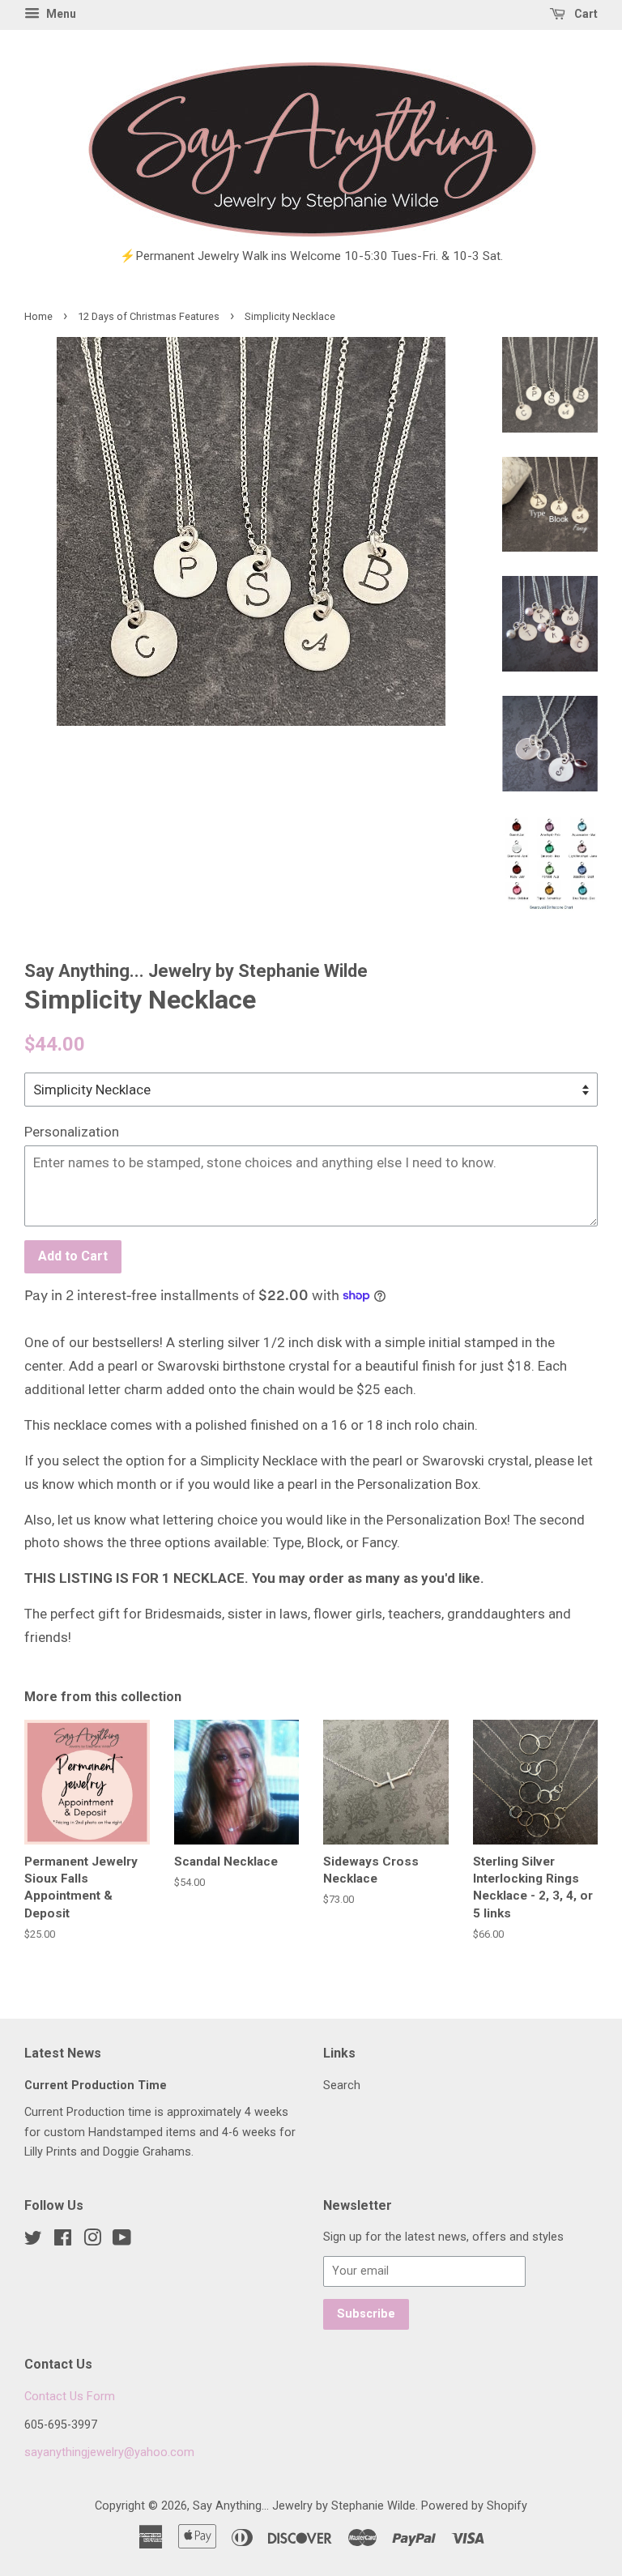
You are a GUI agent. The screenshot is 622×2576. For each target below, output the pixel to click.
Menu (60, 14)
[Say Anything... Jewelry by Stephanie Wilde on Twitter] (33, 2241)
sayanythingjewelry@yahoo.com (109, 2452)
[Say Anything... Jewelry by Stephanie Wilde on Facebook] (63, 2241)
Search (342, 2086)
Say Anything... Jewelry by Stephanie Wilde (304, 2506)
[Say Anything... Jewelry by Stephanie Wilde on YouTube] (122, 2241)
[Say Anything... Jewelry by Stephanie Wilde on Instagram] (92, 2241)
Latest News (63, 2053)
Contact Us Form (70, 2397)
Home (38, 316)
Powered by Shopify (474, 2506)
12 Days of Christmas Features (149, 316)
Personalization (72, 1132)
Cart (585, 14)
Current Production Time (96, 2086)
